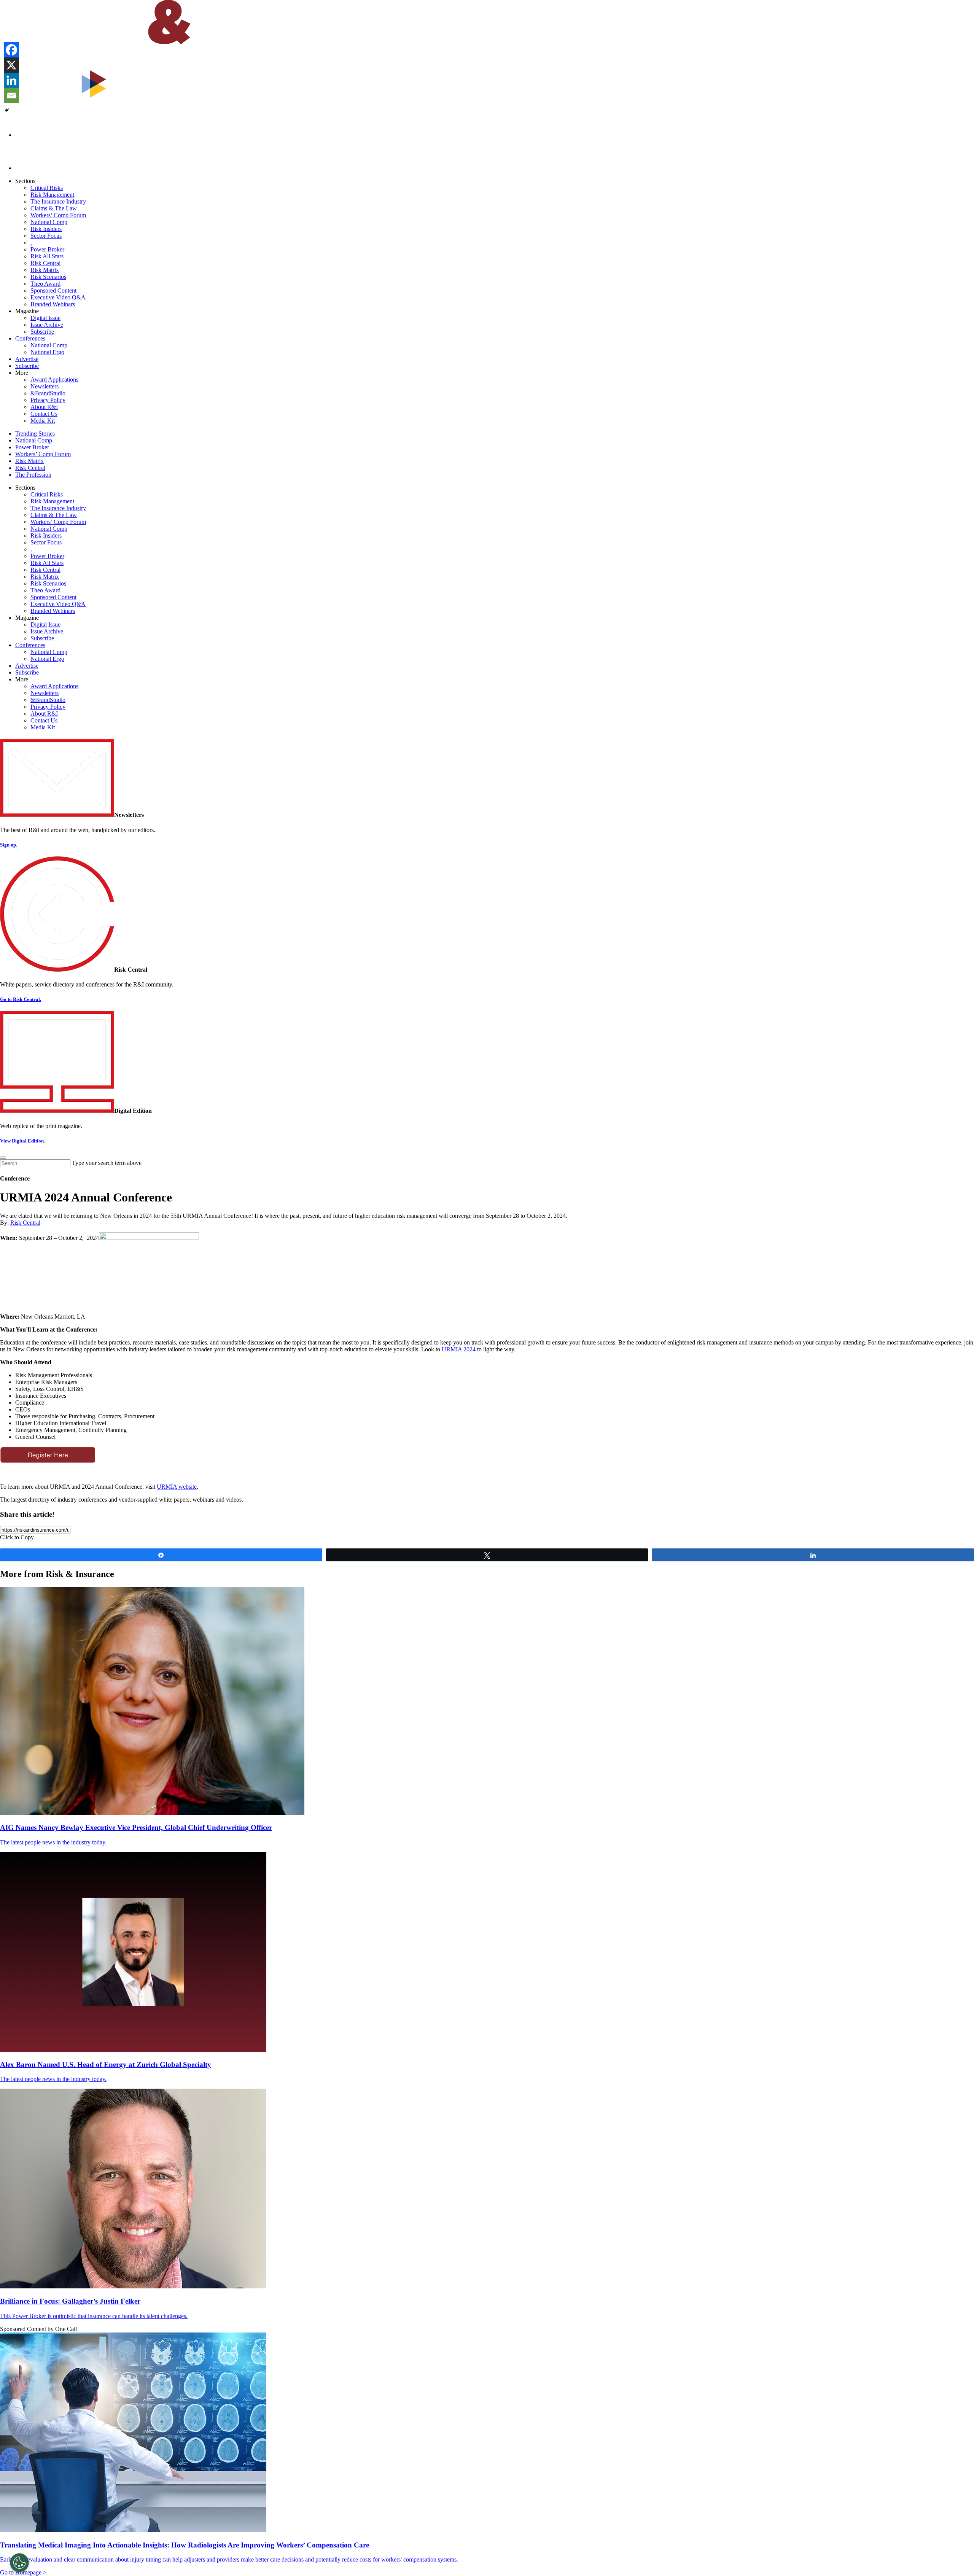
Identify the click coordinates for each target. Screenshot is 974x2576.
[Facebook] (11, 50)
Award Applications (54, 379)
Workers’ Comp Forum (58, 215)
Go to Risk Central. (21, 999)
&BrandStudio (48, 393)
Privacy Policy (48, 400)
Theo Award (45, 284)
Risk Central (45, 263)
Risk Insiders (46, 229)
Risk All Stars (47, 256)
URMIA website (177, 1487)
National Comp (49, 222)
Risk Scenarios (48, 277)
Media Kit (43, 421)
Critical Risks (47, 188)
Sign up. (9, 845)
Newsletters (45, 386)
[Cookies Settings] (19, 2563)
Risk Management (52, 195)
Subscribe (42, 332)
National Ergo (47, 352)
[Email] (11, 95)
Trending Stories (35, 434)
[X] (11, 65)
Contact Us (44, 414)
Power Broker (47, 249)
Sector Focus (46, 236)
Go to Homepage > (23, 2572)
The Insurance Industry (58, 201)
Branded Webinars (53, 304)
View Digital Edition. (22, 1141)
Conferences (30, 338)
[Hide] (7, 110)
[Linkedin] (11, 80)
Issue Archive (47, 325)
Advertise (27, 359)
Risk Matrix (45, 270)
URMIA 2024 (459, 1349)
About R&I (44, 407)
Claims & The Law (54, 208)
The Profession (33, 475)
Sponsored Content (53, 290)
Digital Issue (45, 318)
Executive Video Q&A (58, 297)
